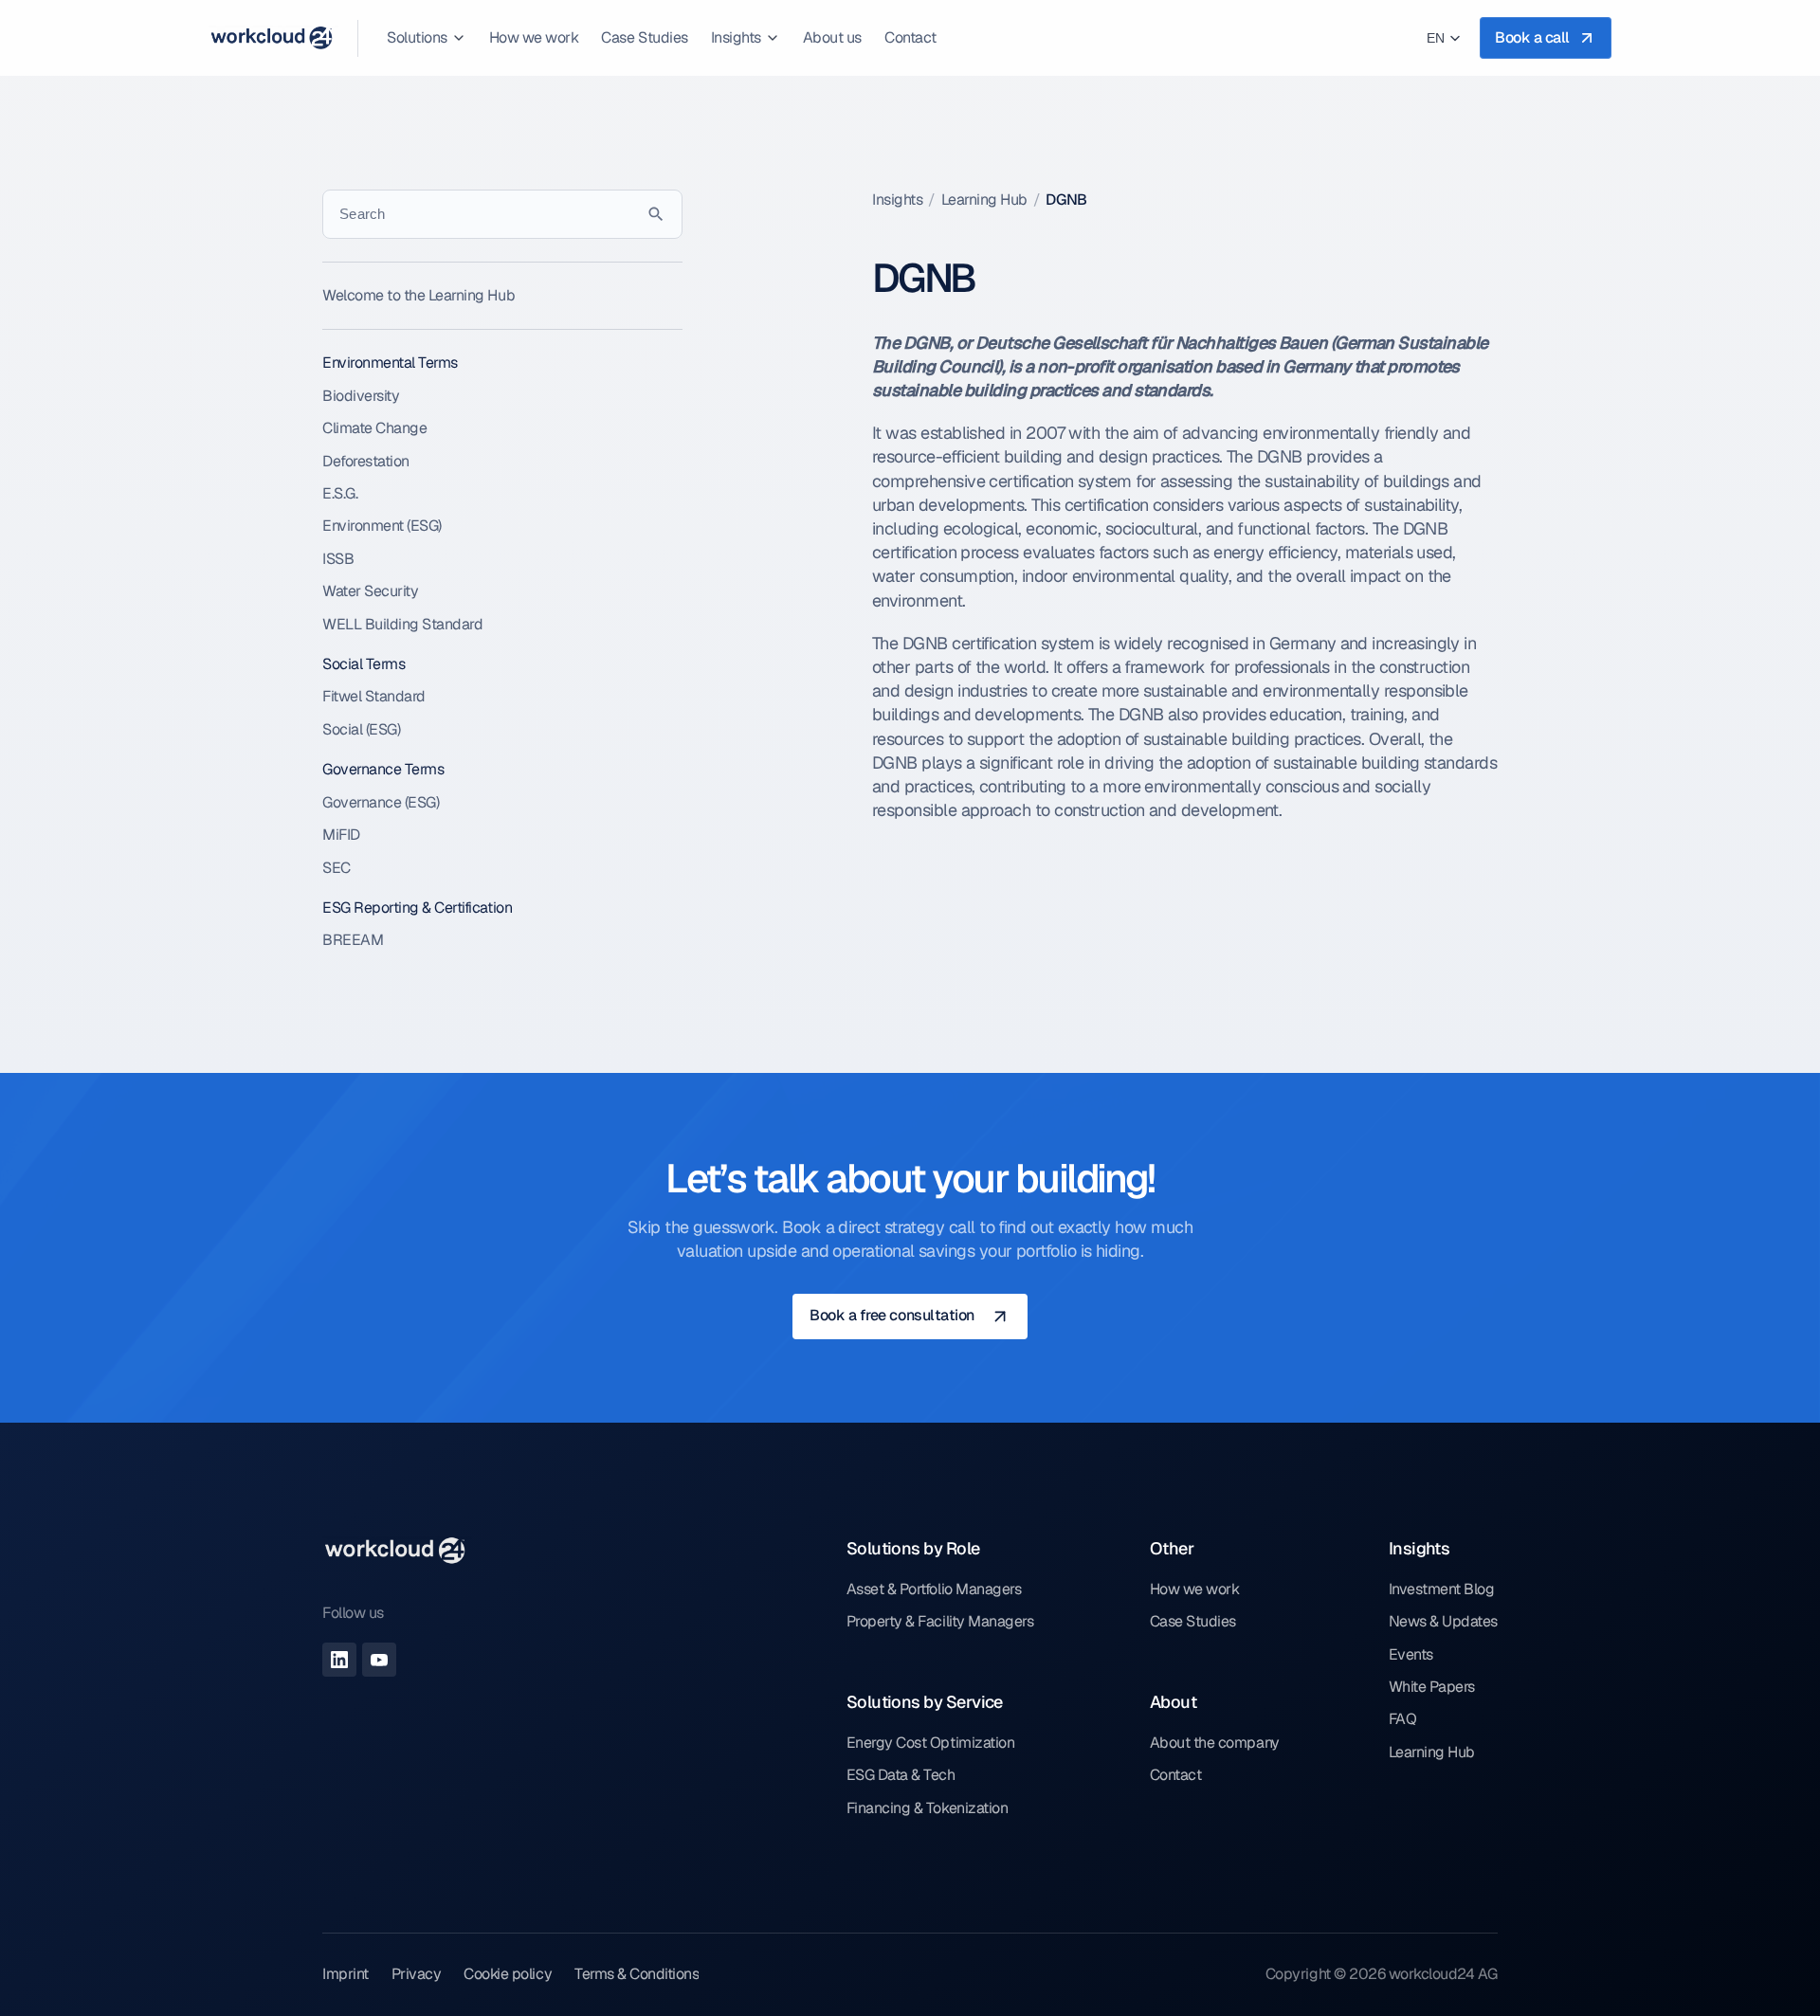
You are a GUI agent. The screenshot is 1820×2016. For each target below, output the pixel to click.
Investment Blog (1442, 1589)
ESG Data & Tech (901, 1775)
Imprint (346, 1974)
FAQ (1403, 1719)
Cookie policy (508, 1974)
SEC (337, 868)
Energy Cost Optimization (930, 1743)
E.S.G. (340, 493)
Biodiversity (361, 396)
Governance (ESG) (381, 802)
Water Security (370, 591)
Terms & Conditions (637, 1974)
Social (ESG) (361, 729)
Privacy (417, 1974)
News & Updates (1443, 1621)
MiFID (341, 835)
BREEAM (353, 940)
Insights (897, 200)
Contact (1176, 1775)
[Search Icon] (502, 214)
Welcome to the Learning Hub (419, 295)
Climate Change (374, 428)
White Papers (1432, 1687)
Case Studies (1193, 1621)
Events (1411, 1654)
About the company (1215, 1743)
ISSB (338, 559)
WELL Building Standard (402, 624)
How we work (1195, 1589)
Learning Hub (984, 200)
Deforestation (366, 461)
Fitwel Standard (374, 696)
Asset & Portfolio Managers (934, 1589)
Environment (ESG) (382, 526)
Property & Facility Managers (940, 1621)
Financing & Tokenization (927, 1808)
